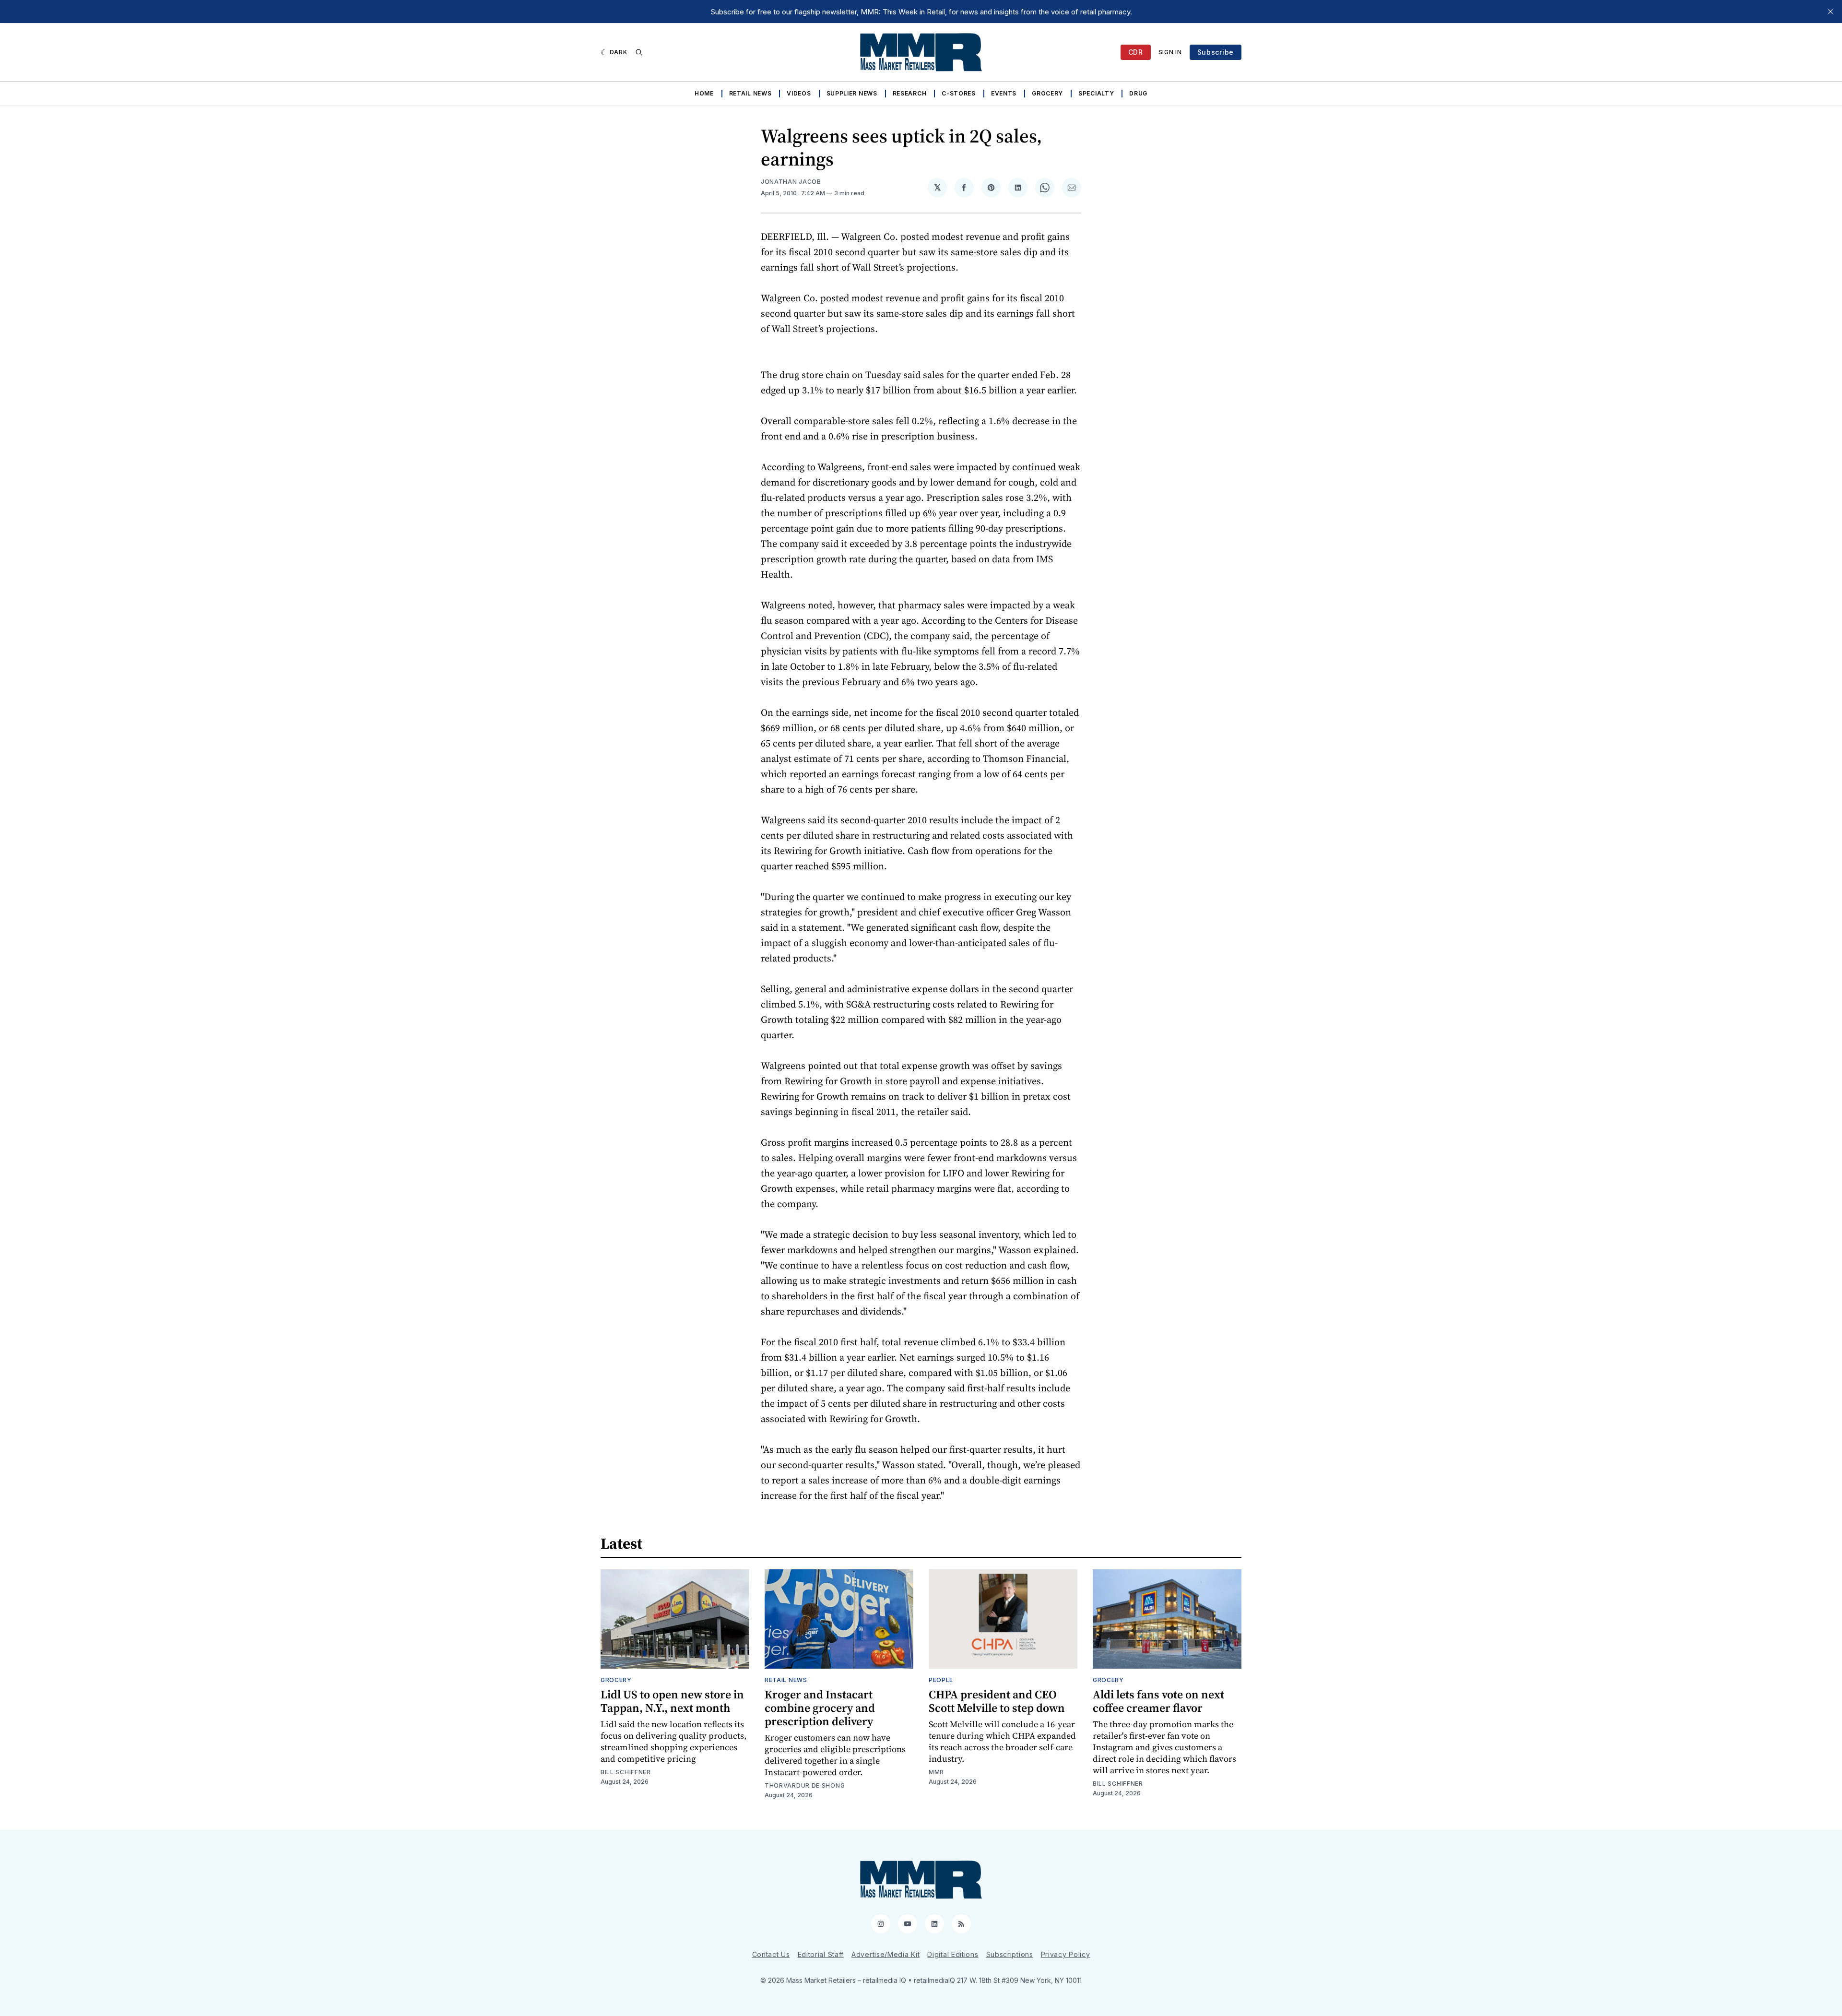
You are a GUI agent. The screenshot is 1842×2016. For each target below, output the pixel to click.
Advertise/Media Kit (886, 1954)
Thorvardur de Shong (805, 1785)
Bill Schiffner (626, 1772)
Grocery (1047, 93)
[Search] (639, 52)
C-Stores (959, 93)
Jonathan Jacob (791, 182)
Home (704, 93)
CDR (1136, 52)
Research (910, 93)
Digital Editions (953, 1954)
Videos (799, 93)
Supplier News (852, 93)
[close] (1830, 12)
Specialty (1096, 93)
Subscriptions (1010, 1954)
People (941, 1680)
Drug (1138, 93)
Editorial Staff (821, 1954)
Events (1004, 93)
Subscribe (1216, 52)
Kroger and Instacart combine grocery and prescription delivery (820, 1708)
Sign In (1170, 52)
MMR (936, 1772)
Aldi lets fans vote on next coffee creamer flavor (1158, 1701)
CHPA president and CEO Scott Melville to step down (997, 1701)
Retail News (750, 93)
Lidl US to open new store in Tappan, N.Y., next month (672, 1701)
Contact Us (771, 1954)
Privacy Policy (1066, 1954)
